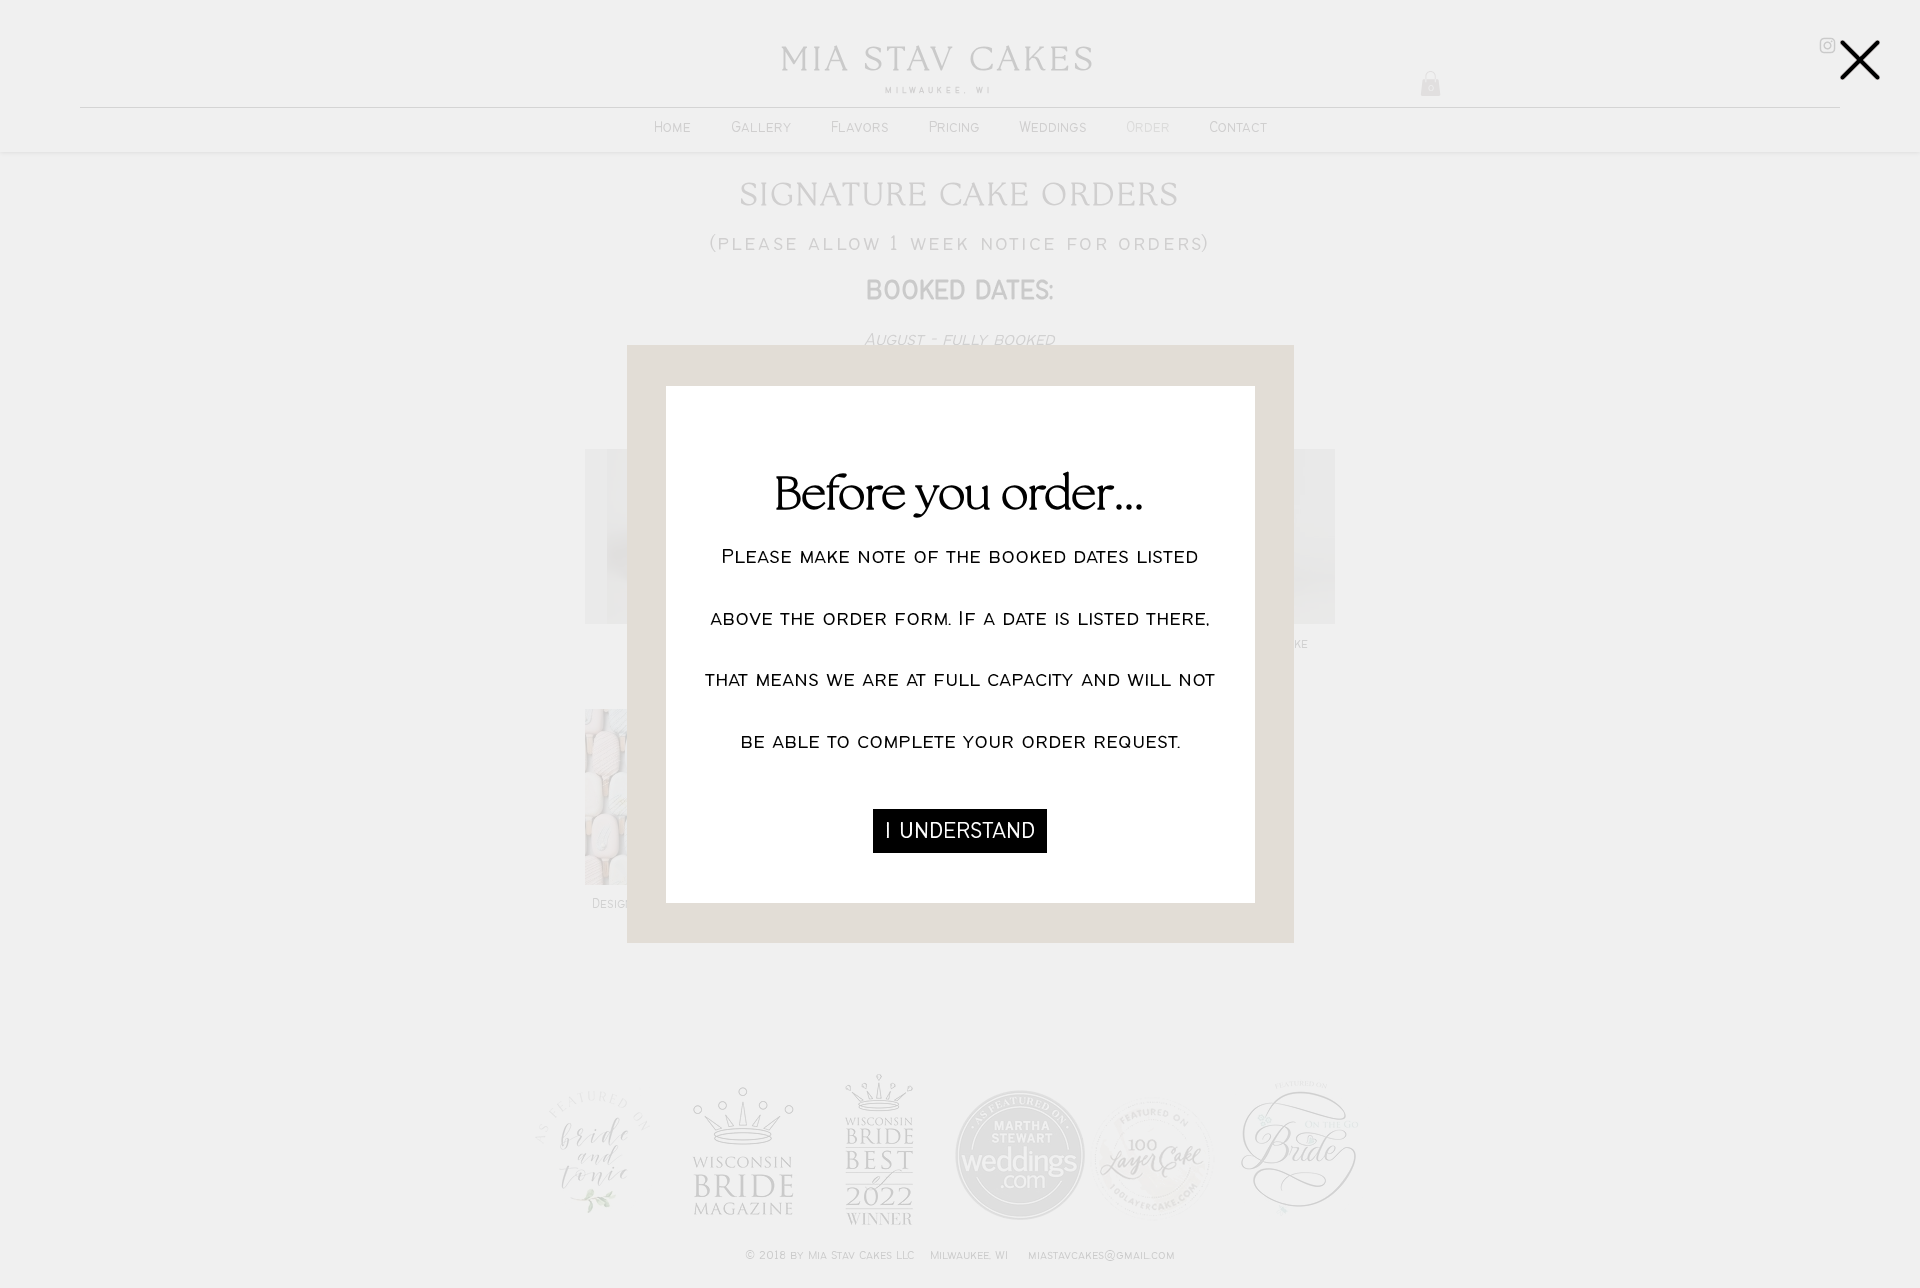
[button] (1860, 60)
